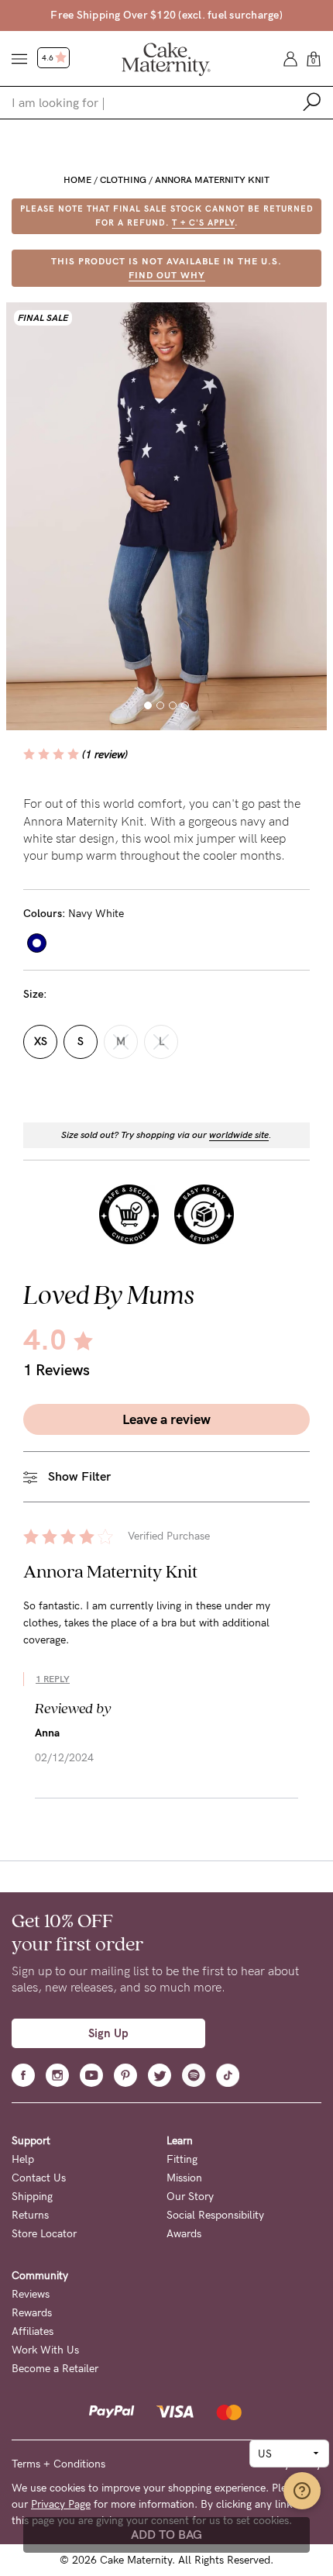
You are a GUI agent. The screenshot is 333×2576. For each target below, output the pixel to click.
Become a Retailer (55, 2369)
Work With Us (45, 2350)
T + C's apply (203, 223)
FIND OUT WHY (167, 275)
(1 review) (105, 755)
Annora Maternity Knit (212, 180)
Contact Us (39, 2178)
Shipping (32, 2197)
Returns (30, 2215)
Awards (184, 2234)
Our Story (190, 2197)
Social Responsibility (215, 2215)
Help (23, 2159)
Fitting (182, 2159)
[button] (148, 705)
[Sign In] (290, 58)
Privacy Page (61, 2504)
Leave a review (166, 1419)
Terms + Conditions (58, 2464)
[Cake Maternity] (166, 58)
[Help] (302, 2491)
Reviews (31, 2294)
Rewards (32, 2313)
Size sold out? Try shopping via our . (166, 1135)
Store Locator (44, 2234)
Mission (184, 2178)
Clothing (123, 180)
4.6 (48, 58)
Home (77, 180)
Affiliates (33, 2331)
